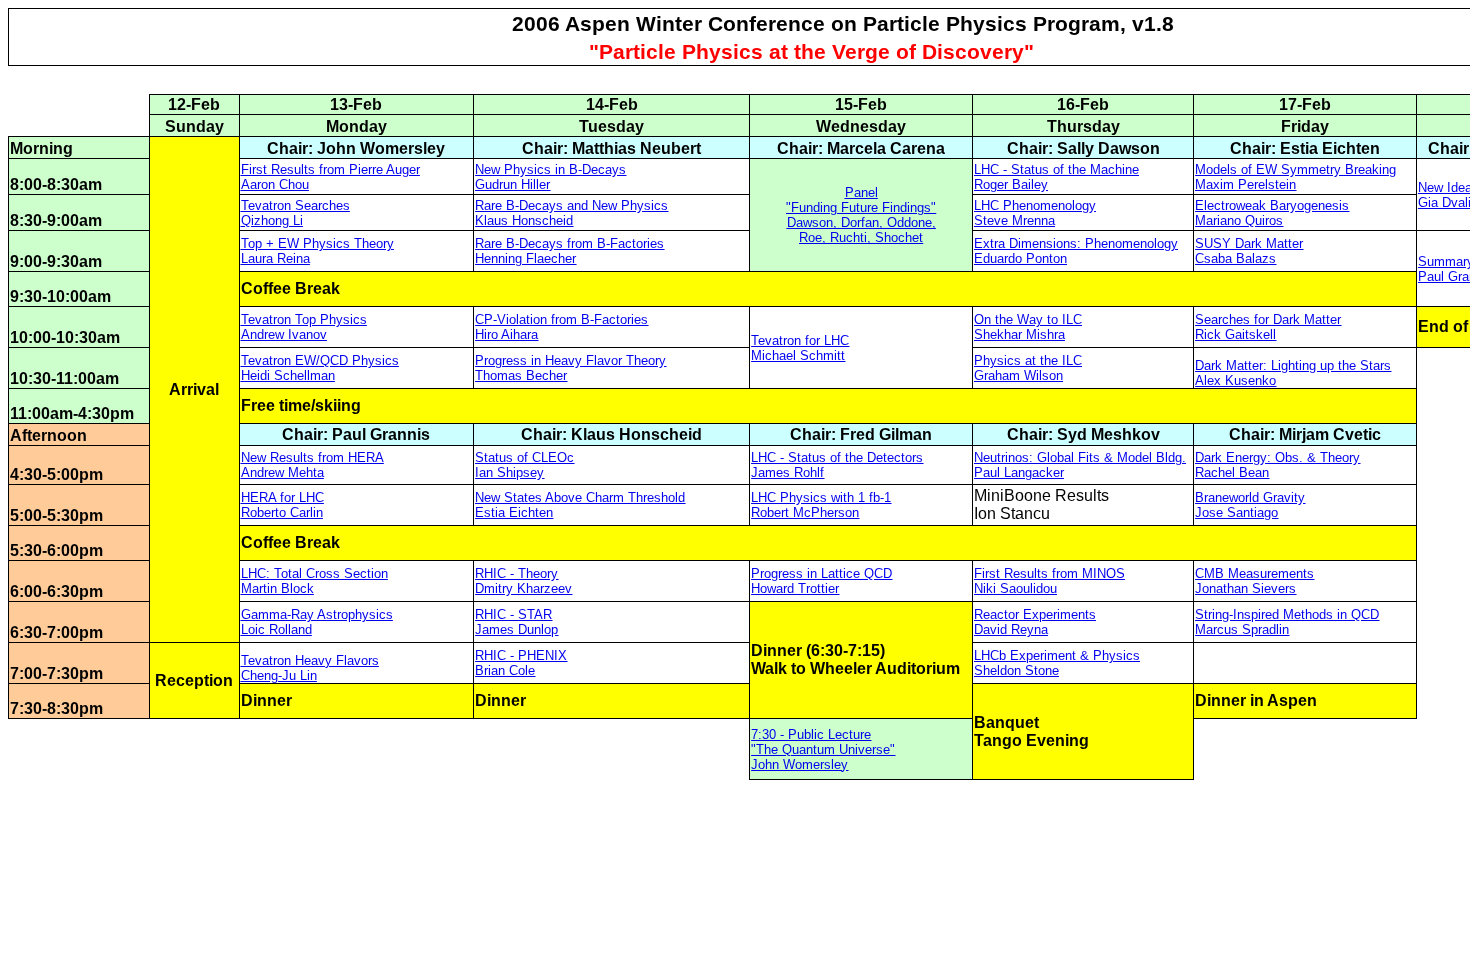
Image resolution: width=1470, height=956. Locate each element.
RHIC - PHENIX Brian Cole (521, 663)
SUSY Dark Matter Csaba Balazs (1249, 251)
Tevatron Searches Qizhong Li (295, 213)
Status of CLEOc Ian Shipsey (524, 465)
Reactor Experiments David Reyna (1035, 622)
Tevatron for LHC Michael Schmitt (800, 348)
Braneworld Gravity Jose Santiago (1250, 505)
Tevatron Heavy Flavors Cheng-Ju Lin (310, 668)
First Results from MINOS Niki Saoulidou (1049, 581)
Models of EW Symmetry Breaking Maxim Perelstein (1295, 177)
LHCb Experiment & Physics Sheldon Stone (1057, 663)
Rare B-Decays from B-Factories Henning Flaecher (569, 251)
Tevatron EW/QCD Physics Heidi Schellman (320, 368)
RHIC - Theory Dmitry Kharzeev (523, 581)
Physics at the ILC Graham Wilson (1028, 368)
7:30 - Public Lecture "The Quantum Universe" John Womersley (823, 749)
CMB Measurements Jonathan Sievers (1254, 581)
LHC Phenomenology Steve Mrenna (1035, 213)
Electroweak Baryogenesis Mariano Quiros (1272, 213)
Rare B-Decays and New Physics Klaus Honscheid (571, 213)
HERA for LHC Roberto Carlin (282, 505)
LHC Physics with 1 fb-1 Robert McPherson (821, 505)
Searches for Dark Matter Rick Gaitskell (1268, 327)
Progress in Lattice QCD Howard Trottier (821, 581)
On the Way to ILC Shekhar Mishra (1028, 327)
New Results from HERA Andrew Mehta (312, 465)
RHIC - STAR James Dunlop (516, 622)
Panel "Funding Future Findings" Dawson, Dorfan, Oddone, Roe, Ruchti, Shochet (861, 215)
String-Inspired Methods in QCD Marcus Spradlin (1287, 622)
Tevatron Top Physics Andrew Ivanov (304, 327)
